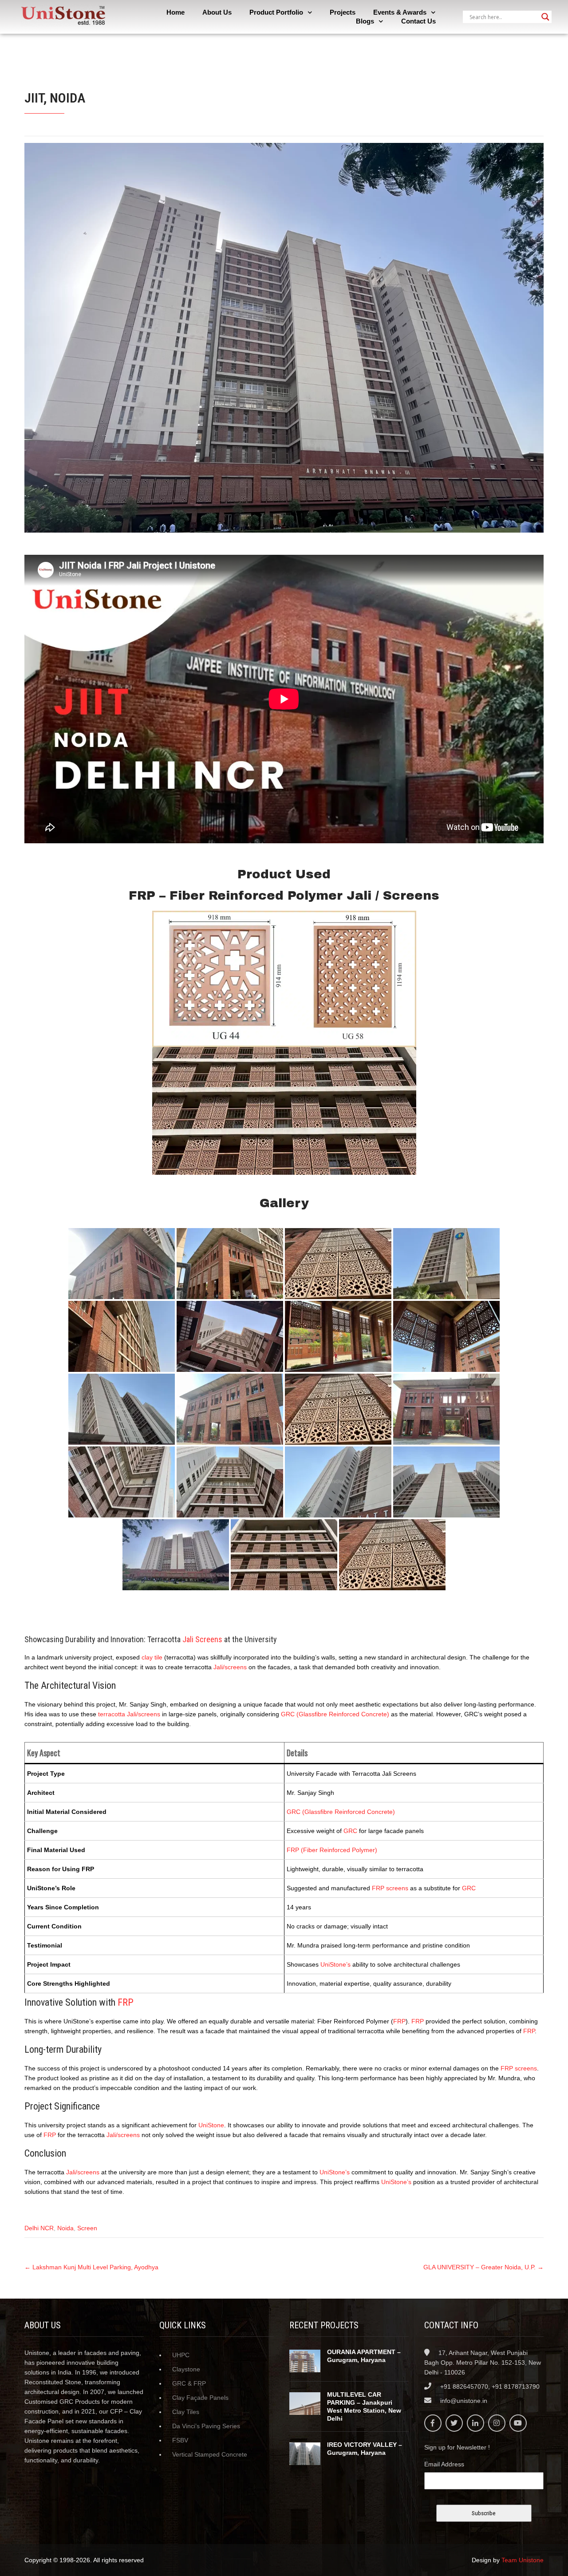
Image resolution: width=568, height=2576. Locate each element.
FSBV (180, 2440)
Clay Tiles (186, 2412)
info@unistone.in (464, 2401)
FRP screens (390, 1888)
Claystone (186, 2369)
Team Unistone (523, 2560)
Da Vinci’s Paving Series (206, 2426)
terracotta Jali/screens (129, 1714)
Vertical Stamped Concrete (210, 2454)
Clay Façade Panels (200, 2398)
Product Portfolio (276, 12)
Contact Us (418, 21)
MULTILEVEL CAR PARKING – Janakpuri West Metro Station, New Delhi (364, 2406)
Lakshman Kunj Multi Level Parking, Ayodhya (91, 2267)
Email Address (444, 2464)
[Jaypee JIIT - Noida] (122, 1264)
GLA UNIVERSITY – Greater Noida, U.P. (483, 2267)
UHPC (181, 2355)
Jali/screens (230, 1667)
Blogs (365, 21)
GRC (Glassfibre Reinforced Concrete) (335, 1714)
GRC (350, 1831)
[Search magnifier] (545, 17)
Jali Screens (202, 1639)
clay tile (152, 1657)
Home (176, 12)
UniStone (211, 2125)
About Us (217, 12)
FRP (126, 2002)
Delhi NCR (39, 2228)
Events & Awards (400, 12)
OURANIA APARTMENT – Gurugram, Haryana (364, 2356)
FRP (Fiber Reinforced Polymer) (332, 1850)
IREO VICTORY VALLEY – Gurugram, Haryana (365, 2449)
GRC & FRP (189, 2383)
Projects (343, 12)
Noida (65, 2228)
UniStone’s (335, 1964)
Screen (87, 2228)
